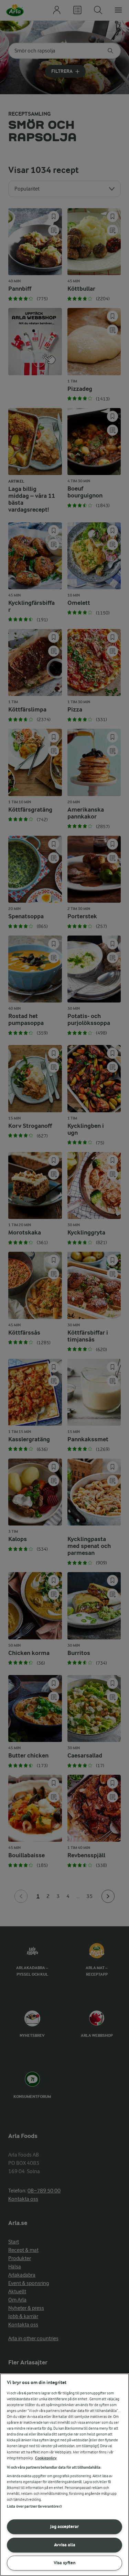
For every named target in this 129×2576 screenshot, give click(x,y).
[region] (64, 2475)
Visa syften (65, 2563)
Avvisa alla (65, 2545)
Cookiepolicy (46, 2458)
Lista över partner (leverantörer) (34, 2506)
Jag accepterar (64, 2526)
